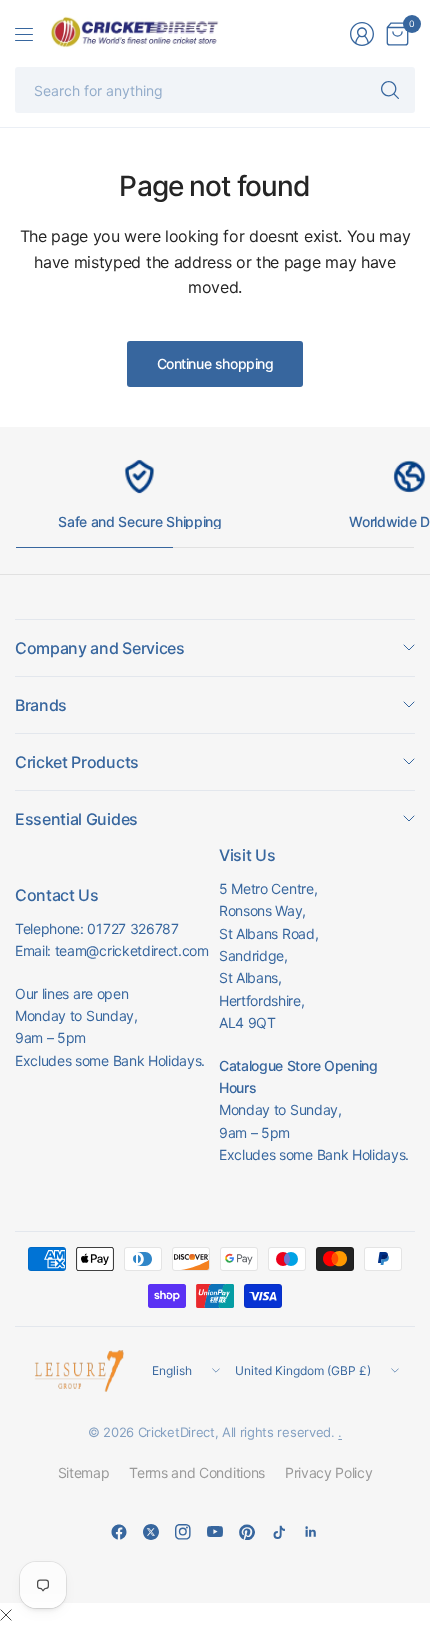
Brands (41, 705)
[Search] (390, 90)
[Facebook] (119, 1532)
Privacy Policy (329, 1472)
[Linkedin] (311, 1532)
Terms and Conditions (197, 1472)
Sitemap (84, 1472)
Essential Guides (76, 819)
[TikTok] (279, 1532)
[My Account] (362, 34)
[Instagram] (183, 1532)
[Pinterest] (247, 1532)
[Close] (6, 1615)
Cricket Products (77, 762)
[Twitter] (151, 1532)
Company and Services (100, 648)
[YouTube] (215, 1532)
